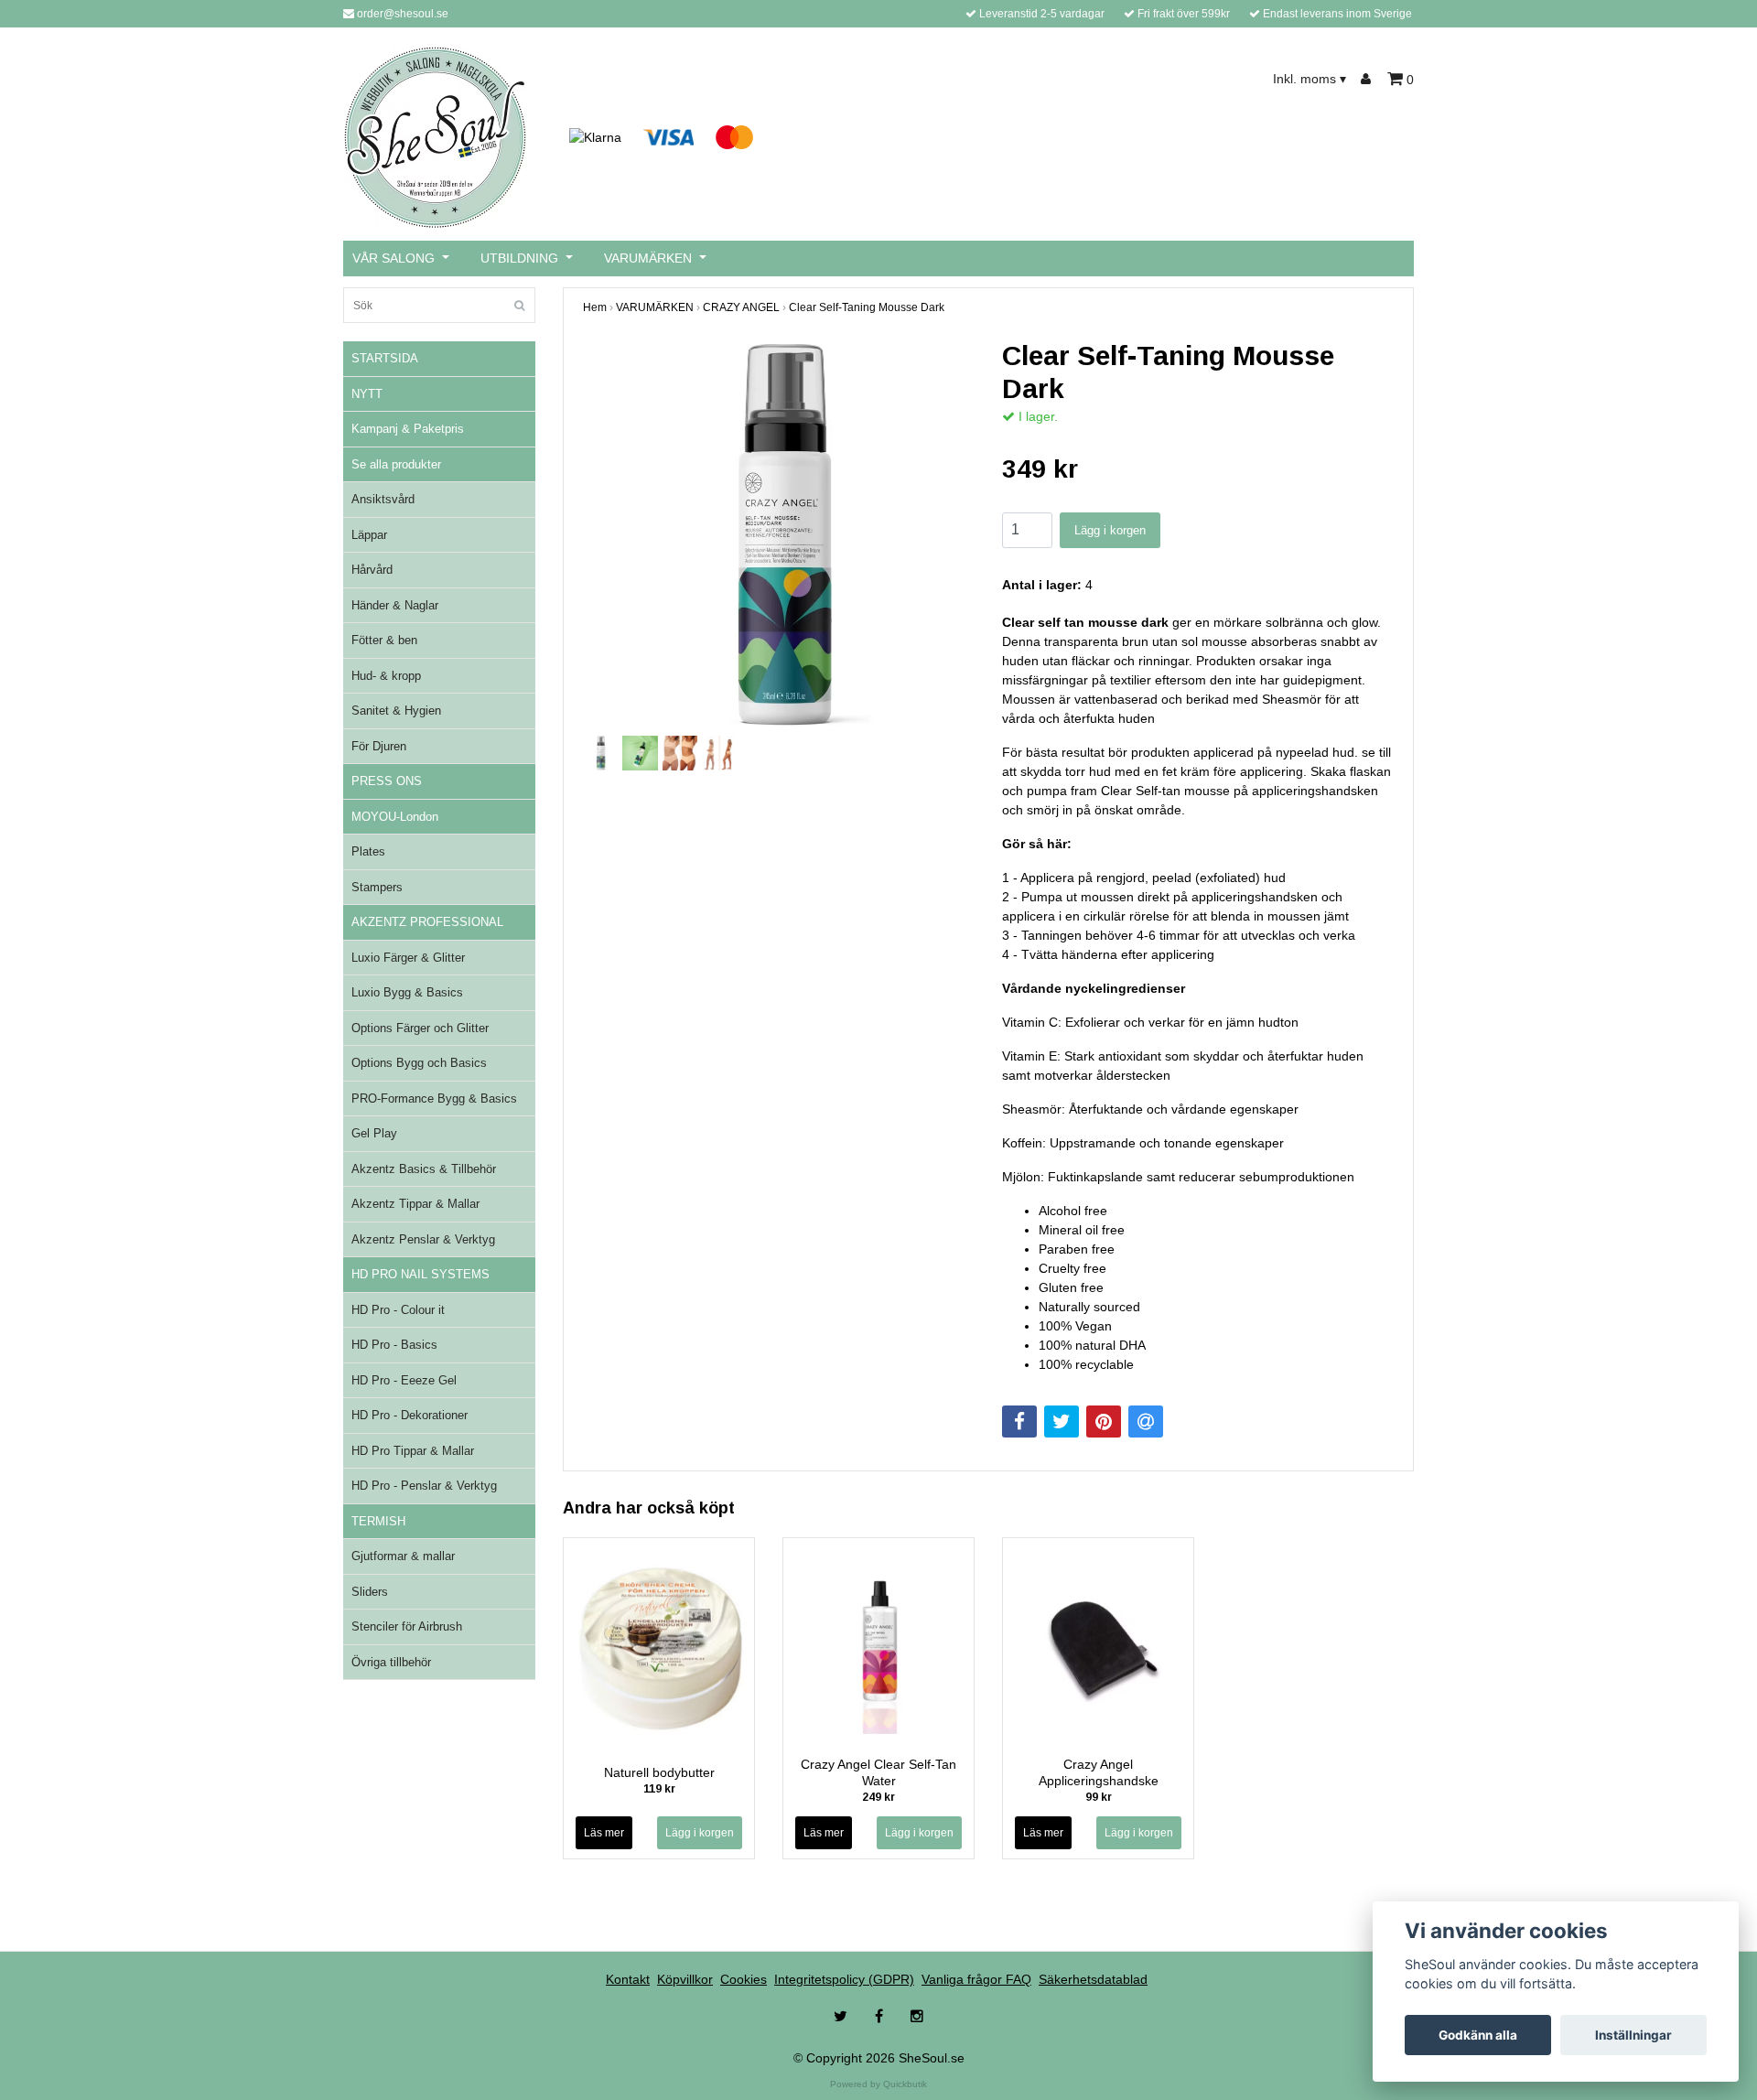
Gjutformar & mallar (403, 1556)
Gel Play (374, 1133)
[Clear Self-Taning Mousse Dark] (779, 535)
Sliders (370, 1592)
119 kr (659, 1789)
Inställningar (1633, 2035)
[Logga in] (1369, 79)
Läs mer (604, 1833)
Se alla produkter (396, 464)
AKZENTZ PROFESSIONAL (427, 922)
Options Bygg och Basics (419, 1063)
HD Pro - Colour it (398, 1310)
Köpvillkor (685, 1979)
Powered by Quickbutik (878, 2084)
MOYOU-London (395, 817)
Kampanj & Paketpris (408, 429)
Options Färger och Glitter (420, 1028)
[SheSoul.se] (435, 136)
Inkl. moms (1310, 79)
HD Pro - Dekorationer (410, 1415)
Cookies (744, 1979)
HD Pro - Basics (394, 1345)
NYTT (367, 394)
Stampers (377, 887)
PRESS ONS (387, 781)
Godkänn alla (1478, 2035)
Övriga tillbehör (391, 1662)
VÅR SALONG (393, 258)
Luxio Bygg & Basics (407, 992)
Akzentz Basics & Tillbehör (424, 1169)
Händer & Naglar (395, 605)
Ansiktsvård (383, 499)
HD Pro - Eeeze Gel (404, 1380)
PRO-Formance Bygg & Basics (434, 1098)
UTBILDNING (519, 258)
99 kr (1099, 1797)
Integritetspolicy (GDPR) (844, 1979)
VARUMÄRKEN (648, 258)
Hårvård (372, 570)
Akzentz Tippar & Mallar (415, 1204)
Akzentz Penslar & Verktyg (423, 1239)
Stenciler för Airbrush (407, 1626)
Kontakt (628, 1979)
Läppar (369, 535)
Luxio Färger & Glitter (408, 958)
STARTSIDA (385, 358)
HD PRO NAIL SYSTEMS (420, 1274)
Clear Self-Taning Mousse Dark (867, 307)
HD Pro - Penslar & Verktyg (424, 1486)
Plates (368, 851)
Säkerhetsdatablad (1093, 1979)
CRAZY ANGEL (741, 307)
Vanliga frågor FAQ (976, 1979)
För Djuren (379, 746)
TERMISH (378, 1521)
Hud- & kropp (386, 676)
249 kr (878, 1797)
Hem (595, 307)
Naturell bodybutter (659, 1772)
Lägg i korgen (1110, 530)
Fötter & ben (384, 640)
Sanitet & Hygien (396, 711)
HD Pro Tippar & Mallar (413, 1451)
